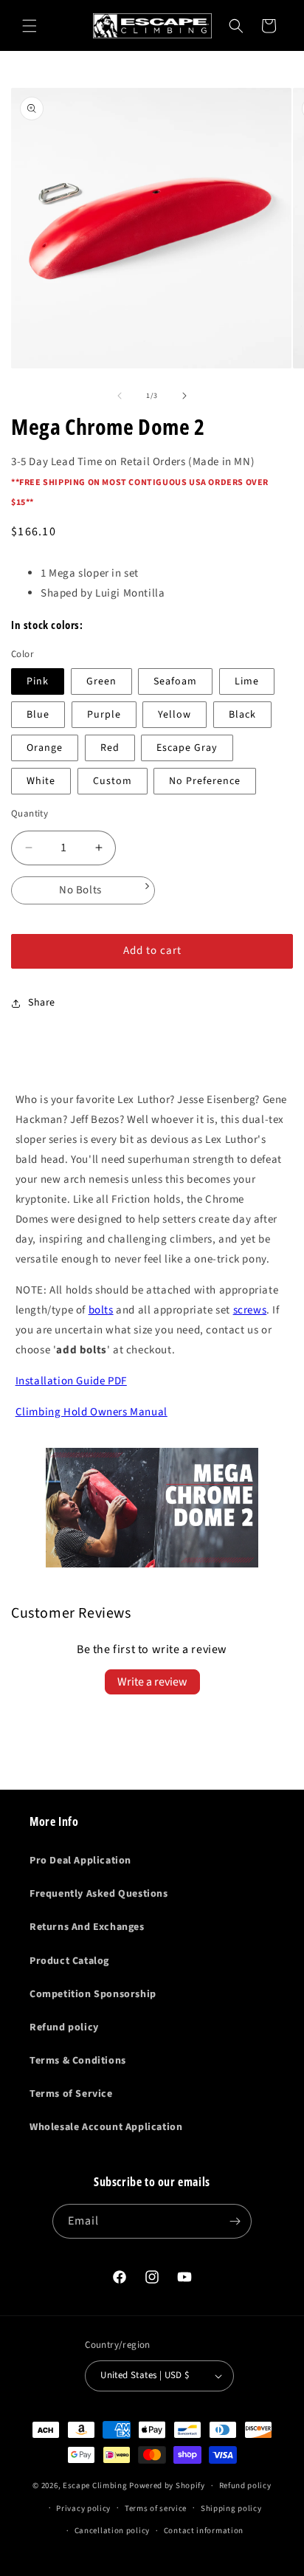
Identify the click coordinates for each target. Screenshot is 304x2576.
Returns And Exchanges (87, 1927)
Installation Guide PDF (71, 1381)
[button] (30, 26)
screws (250, 1310)
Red (110, 748)
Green (101, 681)
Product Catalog (69, 1961)
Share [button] (42, 1003)
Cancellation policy (112, 2531)
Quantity (30, 814)
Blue (38, 715)
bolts (101, 1310)
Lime (247, 681)
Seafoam (175, 681)
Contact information (204, 2531)
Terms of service (156, 2508)
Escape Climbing (95, 2486)
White (41, 781)
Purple (104, 715)
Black (242, 715)
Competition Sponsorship (93, 1994)
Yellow (175, 715)
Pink (38, 681)
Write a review (152, 1682)
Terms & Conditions (78, 2061)
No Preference (205, 781)
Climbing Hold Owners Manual (91, 1412)
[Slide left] (120, 396)
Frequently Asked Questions (99, 1894)
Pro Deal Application (80, 1861)
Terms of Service (71, 2094)
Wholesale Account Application (106, 2127)
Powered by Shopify (167, 2486)
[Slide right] (184, 396)
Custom (113, 781)
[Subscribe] (235, 2221)
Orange (45, 748)
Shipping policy (231, 2508)
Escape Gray (187, 748)
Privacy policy (83, 2508)
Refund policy (64, 2027)
